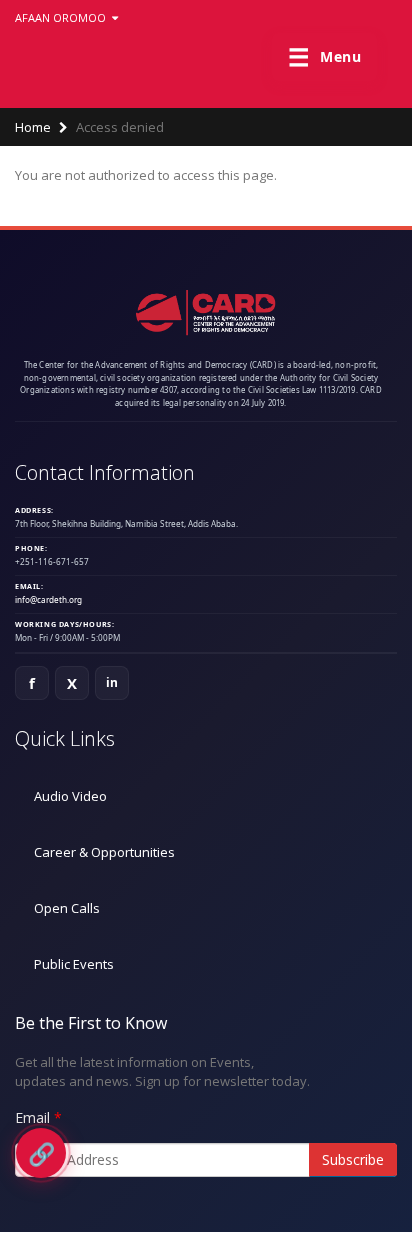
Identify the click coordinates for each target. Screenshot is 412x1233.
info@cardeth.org (48, 599)
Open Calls (67, 908)
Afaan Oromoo (62, 17)
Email (32, 1117)
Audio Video (70, 796)
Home (33, 127)
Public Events (74, 964)
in (112, 682)
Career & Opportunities (104, 852)
